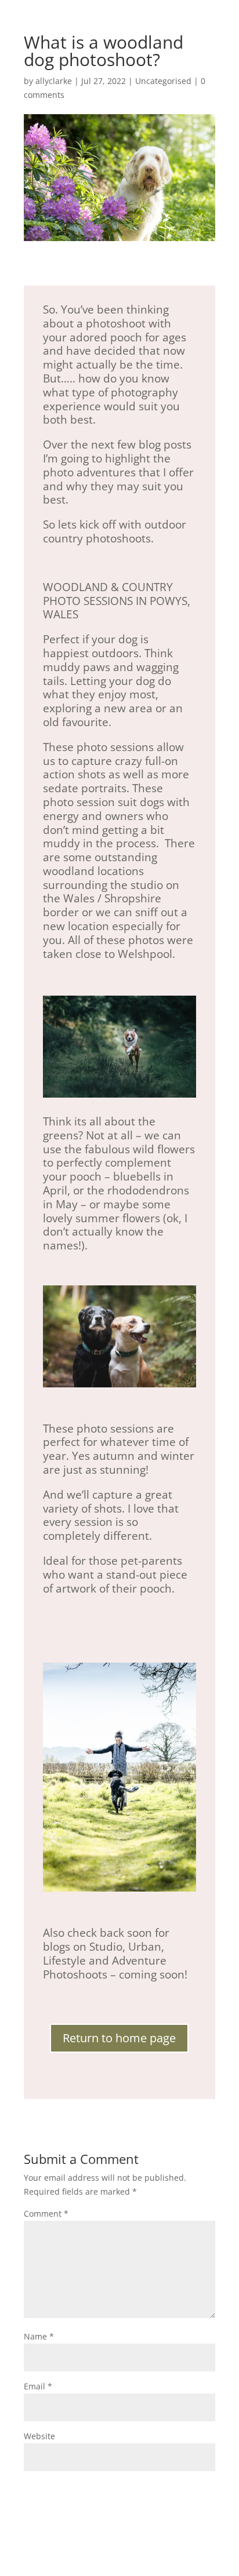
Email (38, 2386)
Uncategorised (163, 81)
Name (39, 2336)
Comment (46, 2214)
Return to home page (119, 2038)
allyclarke (54, 81)
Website (39, 2436)
